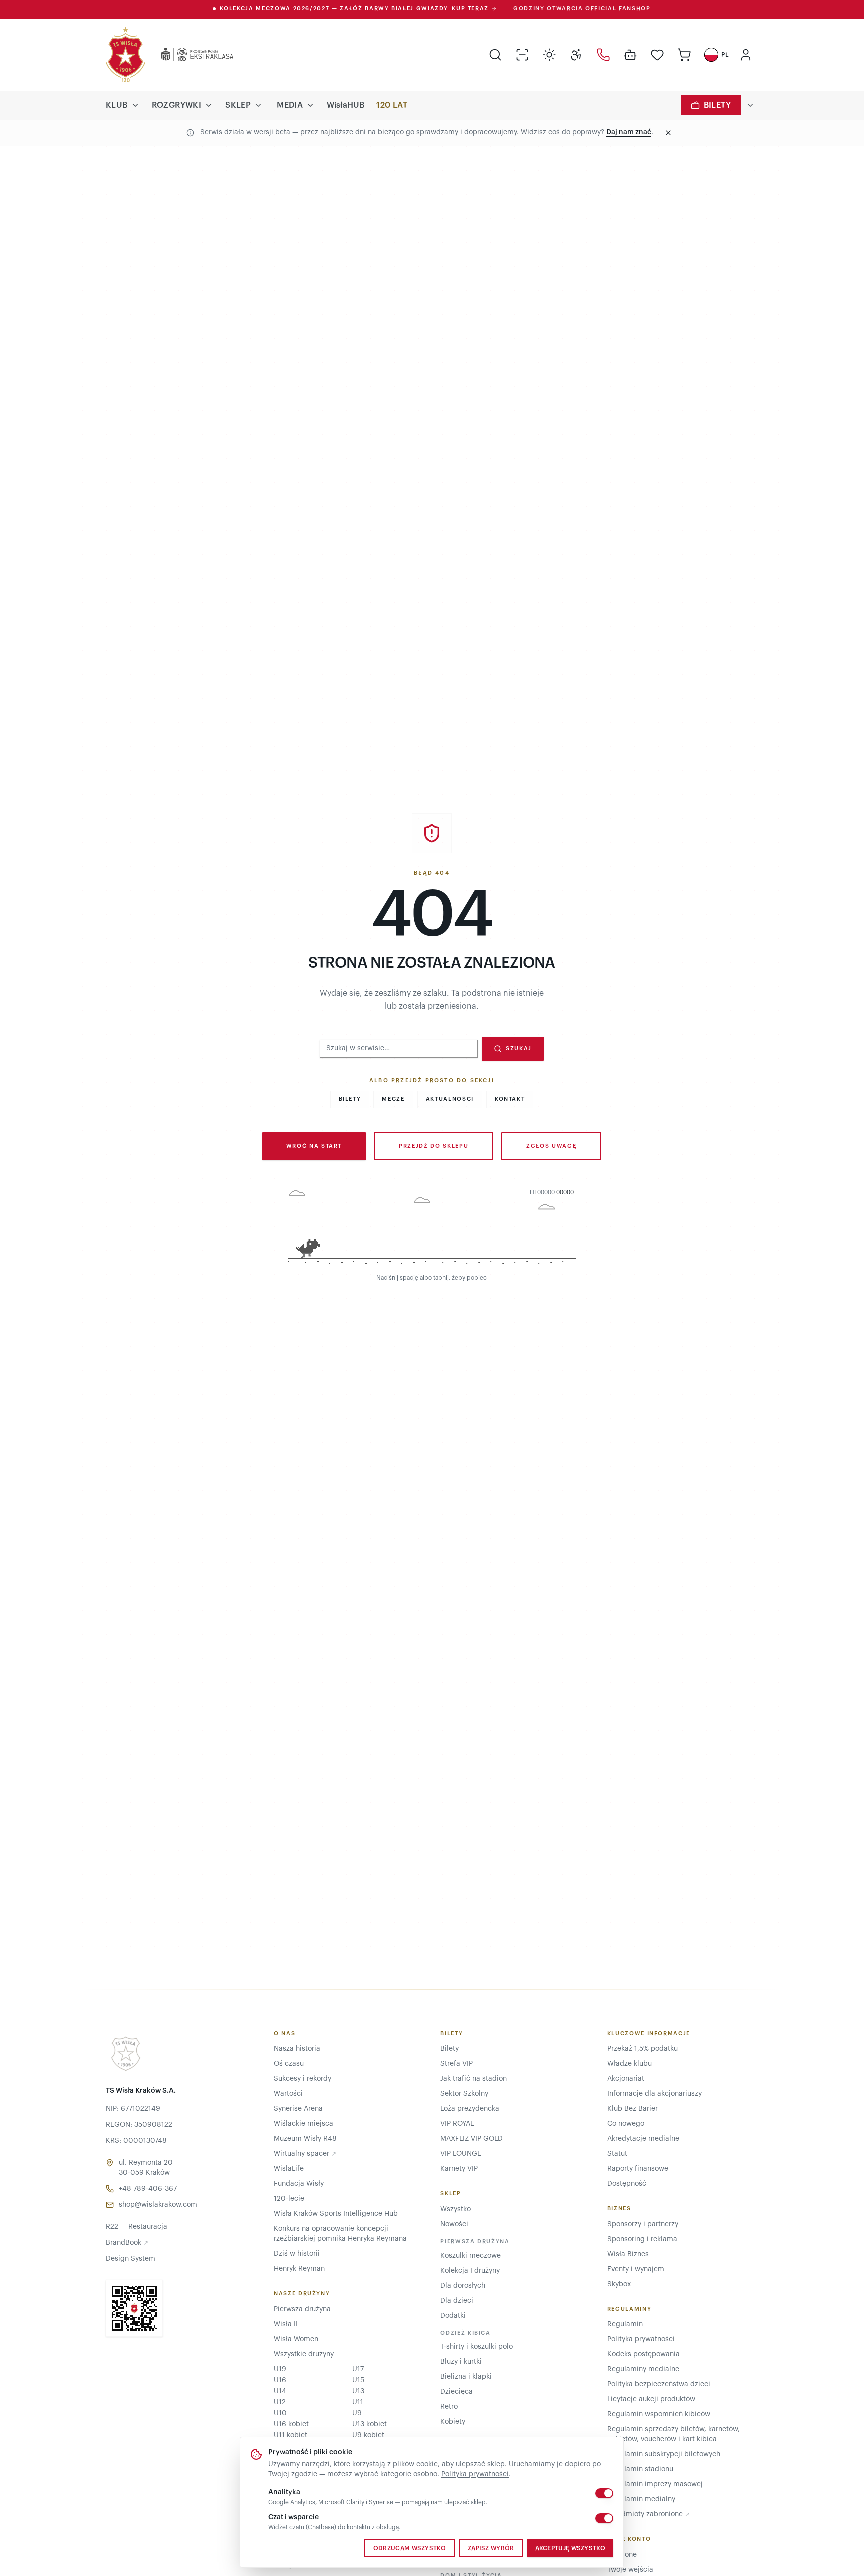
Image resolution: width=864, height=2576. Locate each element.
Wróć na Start (314, 1146)
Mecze (393, 1099)
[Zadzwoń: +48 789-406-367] (603, 55)
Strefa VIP (457, 2064)
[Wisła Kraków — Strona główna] (126, 55)
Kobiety (453, 2422)
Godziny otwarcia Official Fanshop (582, 9)
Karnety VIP (459, 2169)
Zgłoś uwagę (551, 1146)
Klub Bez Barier (633, 2109)
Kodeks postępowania (644, 2354)
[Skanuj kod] (522, 55)
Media (290, 105)
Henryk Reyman (299, 2269)
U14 (280, 2391)
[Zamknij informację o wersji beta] (668, 133)
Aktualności (450, 1099)
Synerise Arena (298, 2109)
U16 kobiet (291, 2424)
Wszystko (456, 2209)
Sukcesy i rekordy (303, 2079)
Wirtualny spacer (305, 2154)
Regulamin (625, 2324)
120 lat (392, 105)
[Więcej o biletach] (750, 105)
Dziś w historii (297, 2254)
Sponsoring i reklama (642, 2239)
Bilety (717, 105)
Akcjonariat (626, 2079)
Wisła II (286, 2324)
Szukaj (519, 1049)
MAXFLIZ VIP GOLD (472, 2139)
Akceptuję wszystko (570, 2548)
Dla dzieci (457, 2301)
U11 (358, 2402)
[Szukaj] (495, 55)
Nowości (454, 2224)
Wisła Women (296, 2339)
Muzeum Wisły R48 (305, 2139)
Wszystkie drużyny (304, 2354)
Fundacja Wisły (299, 2184)
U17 (358, 2369)
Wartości (288, 2094)
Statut (617, 2154)
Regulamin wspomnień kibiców (659, 2414)
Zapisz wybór (491, 2548)
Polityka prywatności (475, 2474)
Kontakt (510, 1099)
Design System (131, 2259)
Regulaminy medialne (643, 2369)
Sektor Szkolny (464, 2094)
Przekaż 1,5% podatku (643, 2049)
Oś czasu (289, 2064)
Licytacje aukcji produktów (651, 2399)
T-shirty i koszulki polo (477, 2347)
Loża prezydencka (470, 2109)
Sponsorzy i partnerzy (643, 2224)
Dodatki (453, 2316)
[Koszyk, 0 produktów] (684, 55)
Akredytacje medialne (643, 2139)
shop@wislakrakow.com (158, 2205)
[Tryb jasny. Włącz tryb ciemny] (549, 55)
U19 (280, 2369)
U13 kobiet (370, 2424)
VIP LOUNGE (461, 2154)
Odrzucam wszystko (410, 2548)
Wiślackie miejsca (304, 2124)
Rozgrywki (177, 105)
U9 (357, 2413)
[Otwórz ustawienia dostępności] (576, 55)
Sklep (238, 105)
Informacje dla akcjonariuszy (655, 2094)
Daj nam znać (629, 132)
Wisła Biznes (628, 2254)
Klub (117, 105)
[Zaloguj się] (746, 55)
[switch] (604, 2493)
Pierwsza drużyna (302, 2309)
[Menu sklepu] (258, 105)
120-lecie (289, 2199)
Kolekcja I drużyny (470, 2271)
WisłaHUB (346, 105)
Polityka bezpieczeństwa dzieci (659, 2384)
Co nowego (626, 2124)
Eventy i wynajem (636, 2269)
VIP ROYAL (457, 2124)
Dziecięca (457, 2392)
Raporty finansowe (638, 2169)
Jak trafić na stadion (474, 2079)
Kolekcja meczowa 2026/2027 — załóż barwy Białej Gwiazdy (354, 9)
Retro (449, 2407)
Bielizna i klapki (466, 2377)
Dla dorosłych (463, 2286)
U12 (280, 2402)
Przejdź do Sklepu (434, 1146)
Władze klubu (630, 2064)
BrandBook (127, 2243)
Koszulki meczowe (471, 2256)
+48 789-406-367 (148, 2189)
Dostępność (627, 2184)
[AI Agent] (630, 55)
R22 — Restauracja (137, 2227)
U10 (280, 2413)
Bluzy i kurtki (461, 2362)
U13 (358, 2391)
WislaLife (289, 2169)
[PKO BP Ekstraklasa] (189, 55)
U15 (358, 2380)
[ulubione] (657, 55)
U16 (280, 2380)
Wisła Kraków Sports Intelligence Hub (336, 2214)
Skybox (619, 2284)
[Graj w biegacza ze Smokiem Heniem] (432, 1229)
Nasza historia (297, 2049)
